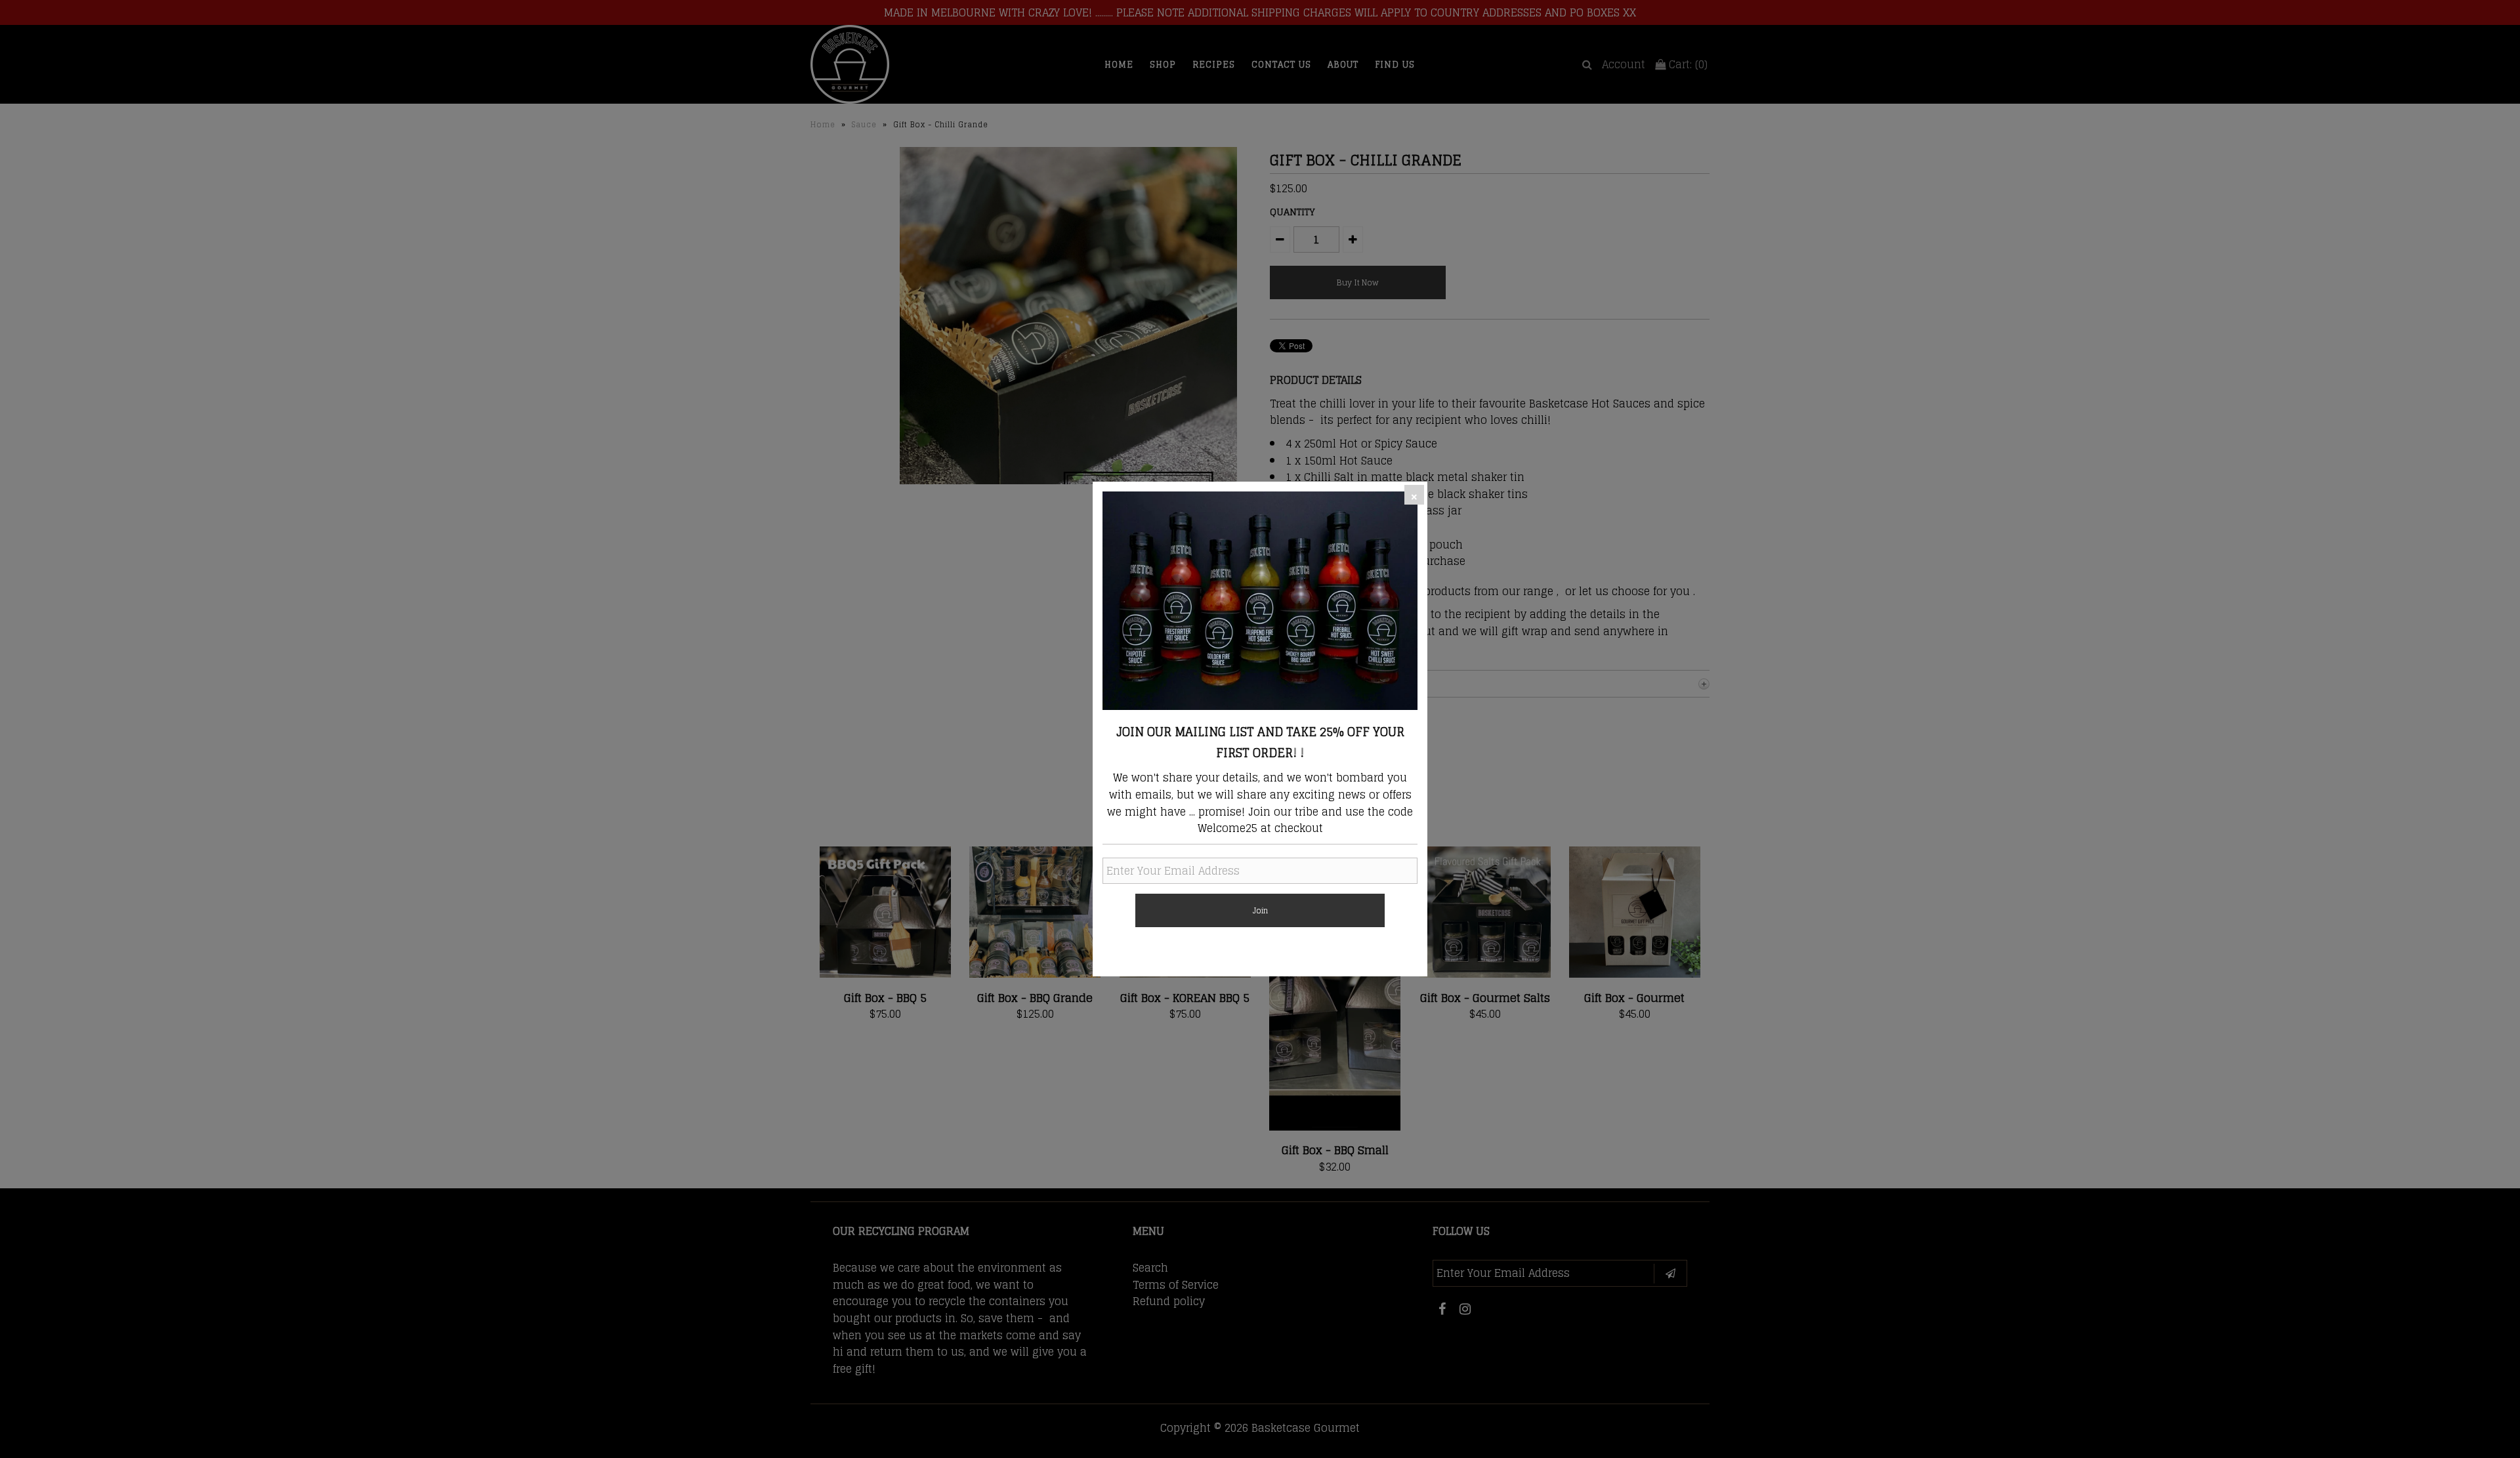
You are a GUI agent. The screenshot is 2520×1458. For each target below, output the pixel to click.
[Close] (1414, 495)
